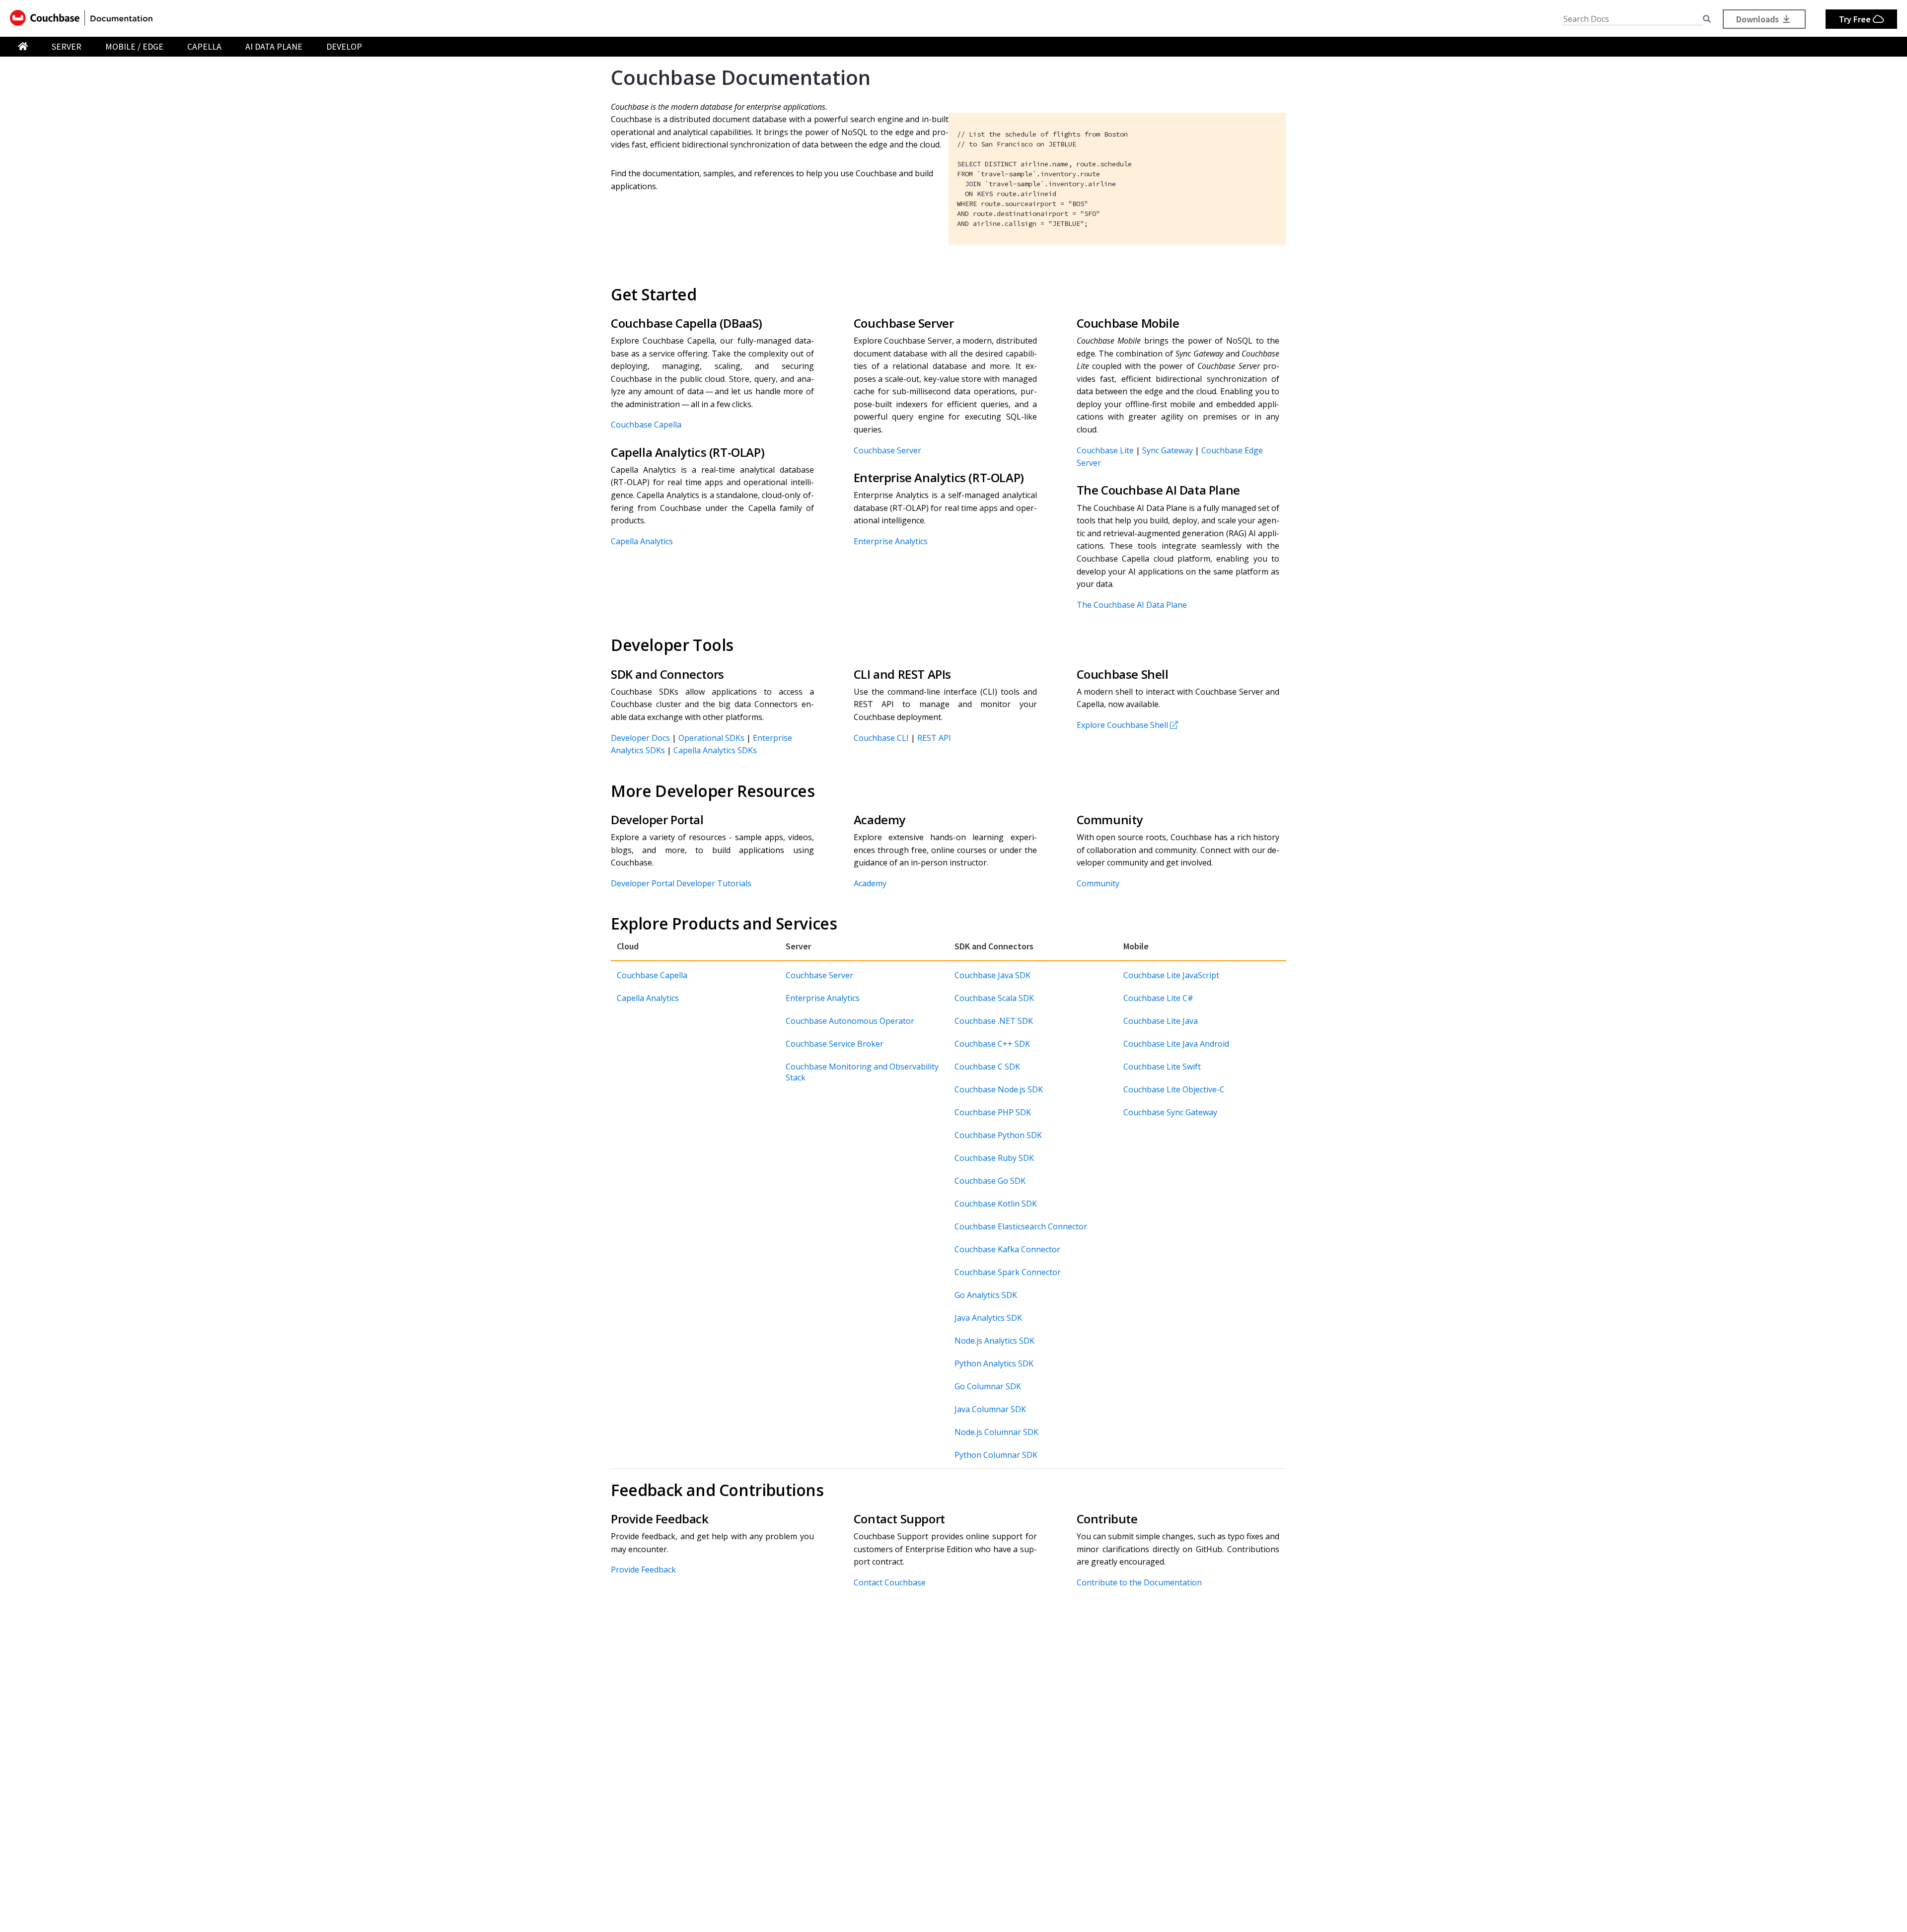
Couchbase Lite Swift (1162, 1067)
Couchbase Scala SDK (994, 998)
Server (67, 46)
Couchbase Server (887, 450)
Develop (344, 46)
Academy (870, 883)
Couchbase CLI (881, 738)
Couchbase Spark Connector (1008, 1272)
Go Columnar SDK (988, 1386)
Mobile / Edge (134, 46)
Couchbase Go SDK (990, 1181)
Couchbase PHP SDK (993, 1112)
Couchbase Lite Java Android (1176, 1044)
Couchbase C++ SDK (992, 1044)
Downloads (1759, 19)
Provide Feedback (643, 1570)
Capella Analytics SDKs (715, 750)
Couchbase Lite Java (1161, 1021)
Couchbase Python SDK (998, 1135)
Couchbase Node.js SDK (999, 1089)
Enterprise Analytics (891, 541)
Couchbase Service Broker (835, 1044)
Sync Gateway (1168, 450)
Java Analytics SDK (988, 1318)
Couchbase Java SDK (992, 975)
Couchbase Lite (1105, 450)
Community (1098, 883)
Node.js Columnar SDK (996, 1432)
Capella (204, 46)
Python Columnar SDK (996, 1455)
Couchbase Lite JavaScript (1171, 975)
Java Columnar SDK (990, 1409)
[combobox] (1633, 19)
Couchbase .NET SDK (994, 1021)
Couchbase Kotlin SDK (996, 1204)
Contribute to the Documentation (1139, 1582)
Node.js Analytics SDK (994, 1341)
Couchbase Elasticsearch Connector (1021, 1226)
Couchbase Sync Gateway (1170, 1112)
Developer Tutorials (714, 883)
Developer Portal (643, 883)
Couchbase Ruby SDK (994, 1158)
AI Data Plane (274, 46)
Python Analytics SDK (994, 1363)
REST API (934, 738)
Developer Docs (640, 738)
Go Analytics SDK (986, 1295)
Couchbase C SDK (987, 1067)
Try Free (1856, 19)
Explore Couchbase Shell (1122, 725)
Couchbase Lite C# (1158, 998)
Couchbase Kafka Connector (1007, 1249)
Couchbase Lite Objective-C (1174, 1089)
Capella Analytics (642, 541)
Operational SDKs (711, 738)
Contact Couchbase (890, 1582)
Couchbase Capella (646, 425)
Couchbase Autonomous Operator (850, 1021)
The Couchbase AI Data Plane (1132, 605)
